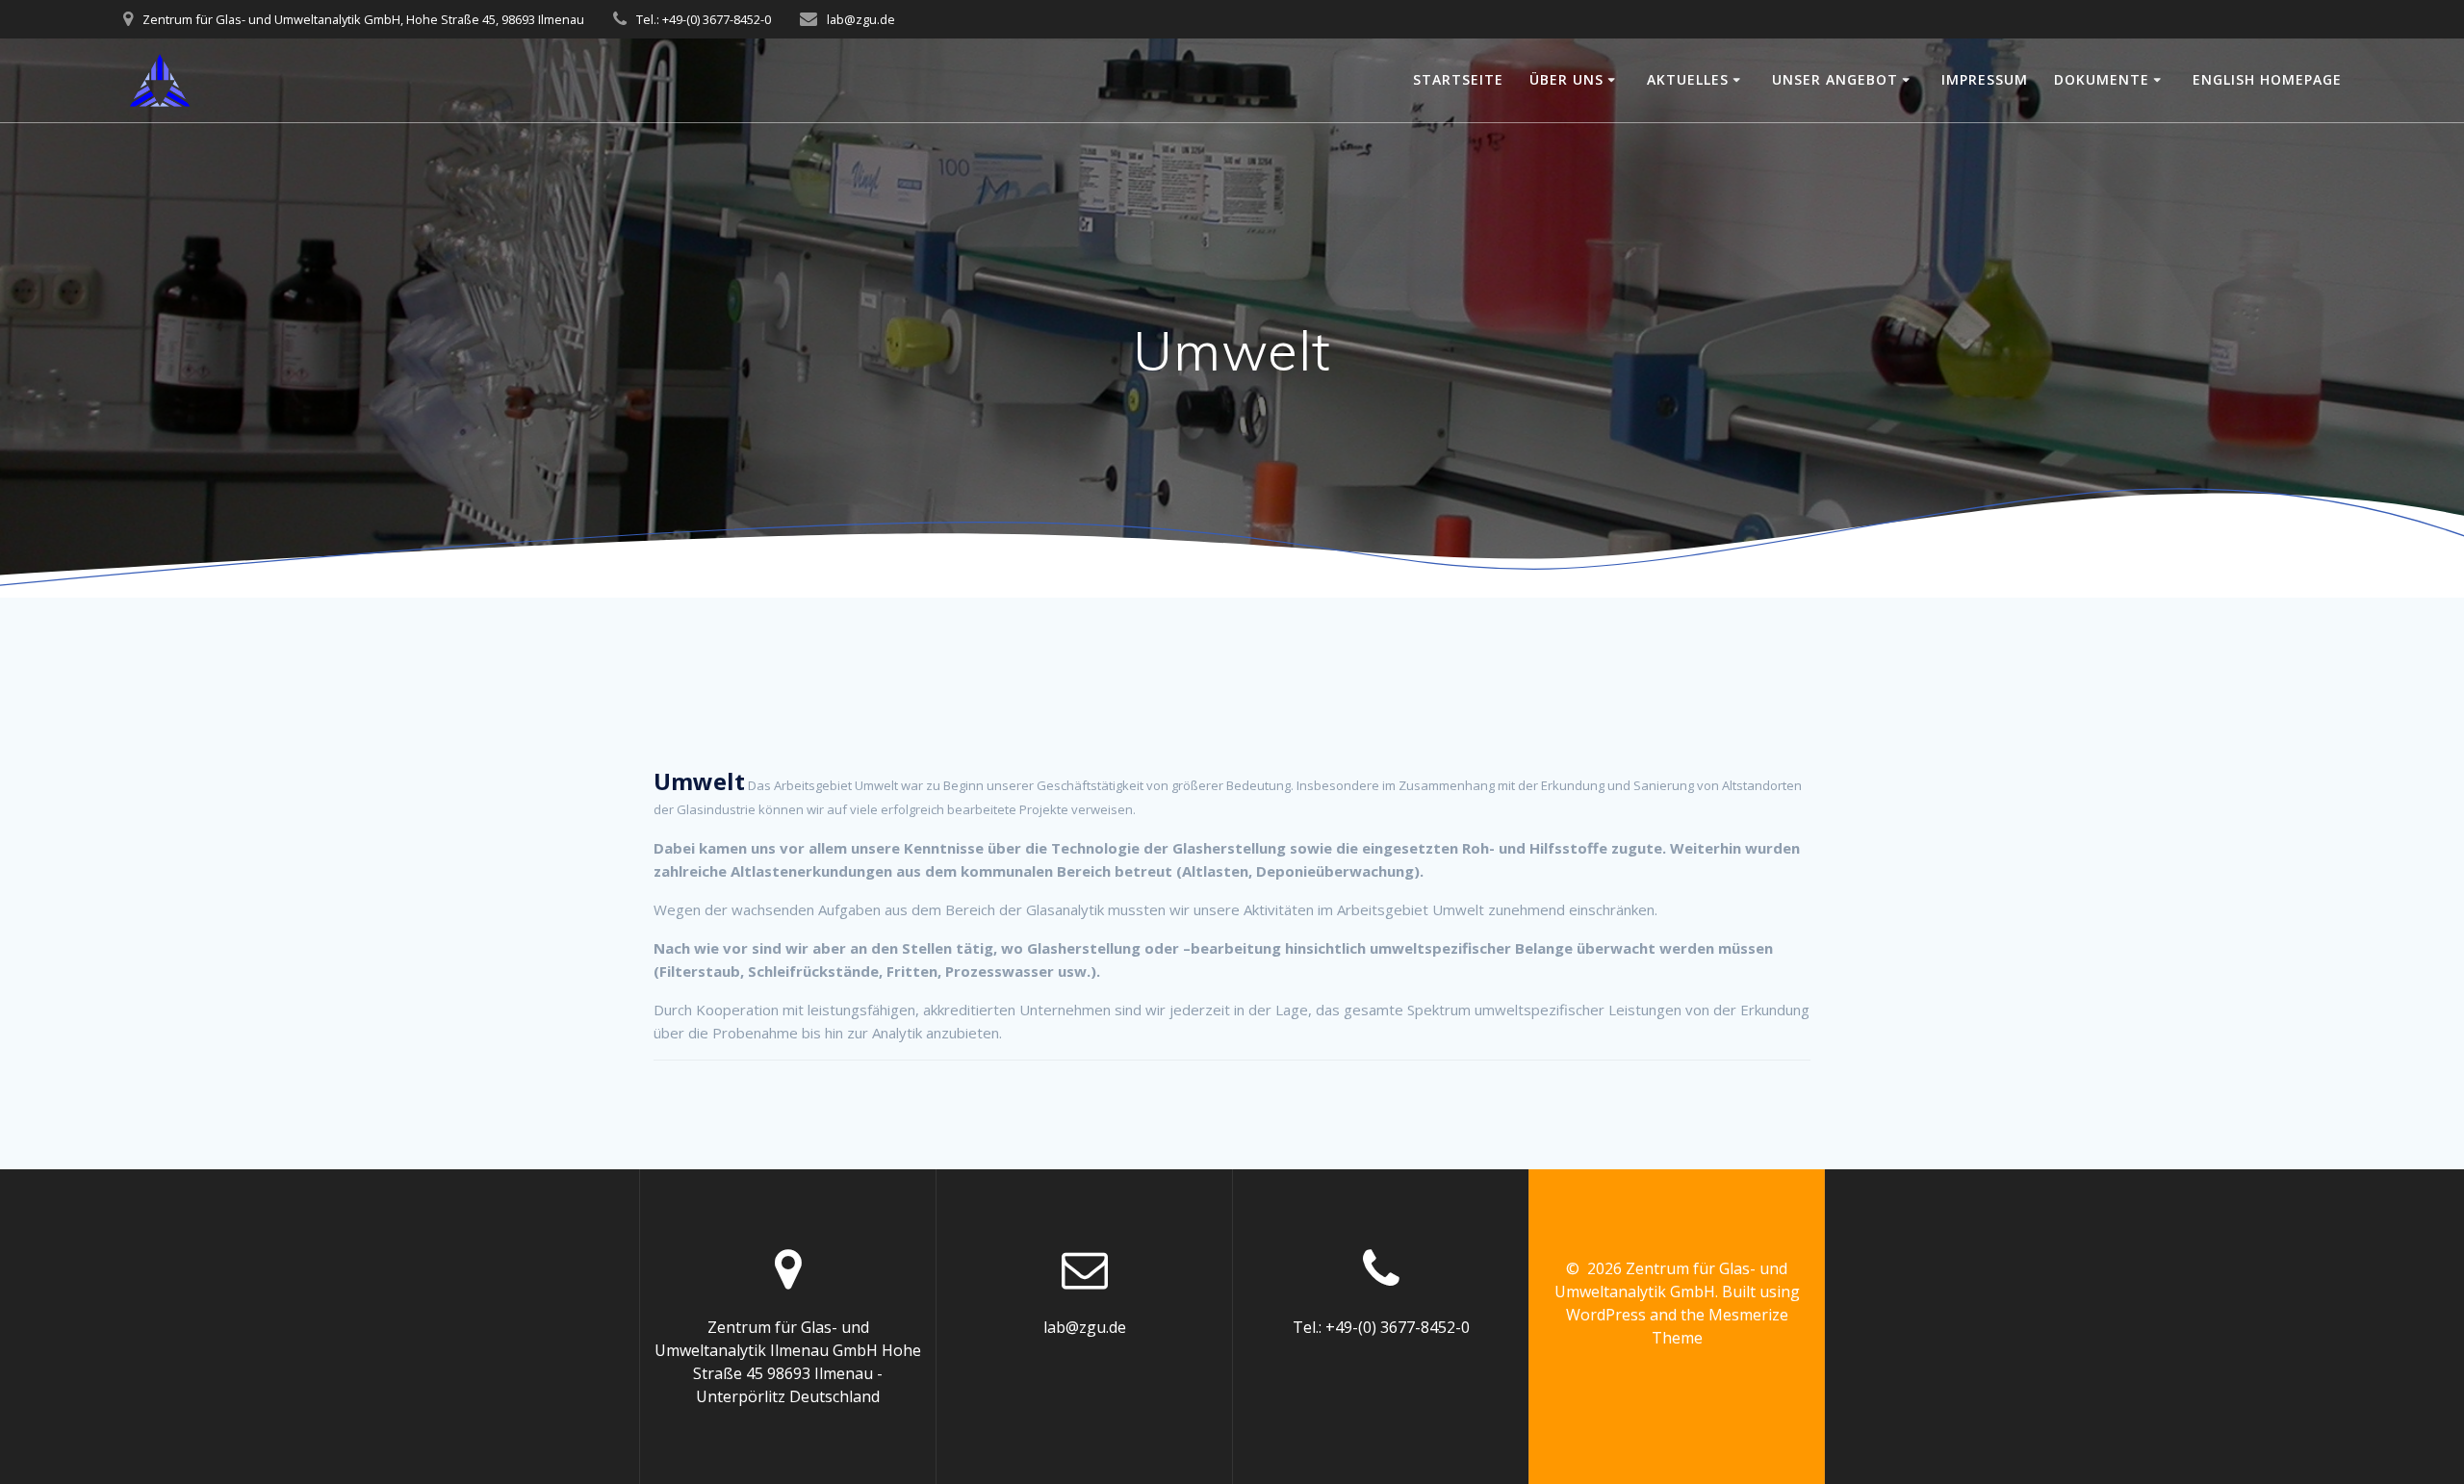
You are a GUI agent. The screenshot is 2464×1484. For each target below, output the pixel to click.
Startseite (1458, 79)
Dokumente (2102, 79)
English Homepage (2267, 79)
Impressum (1985, 79)
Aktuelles (1688, 79)
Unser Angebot (1835, 79)
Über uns (1566, 79)
